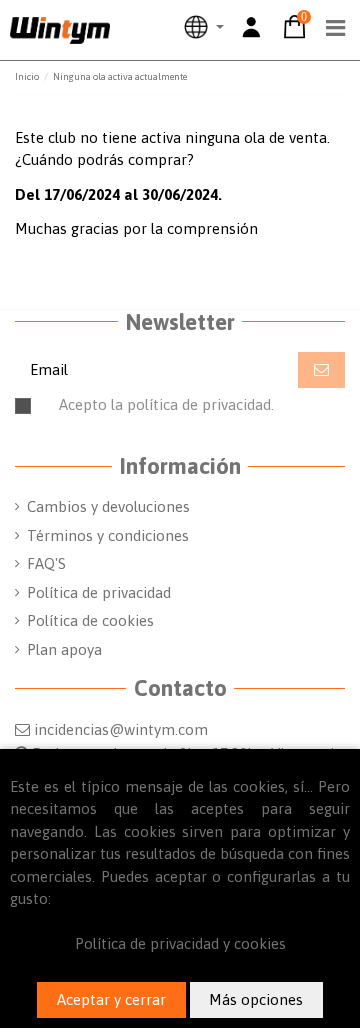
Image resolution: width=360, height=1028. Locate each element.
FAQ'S (46, 563)
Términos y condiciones (108, 535)
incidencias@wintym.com (121, 729)
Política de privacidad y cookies (180, 943)
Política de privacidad (99, 592)
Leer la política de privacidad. (221, 413)
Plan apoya (64, 649)
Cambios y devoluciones (108, 506)
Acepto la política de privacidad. (191, 413)
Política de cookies (90, 620)
